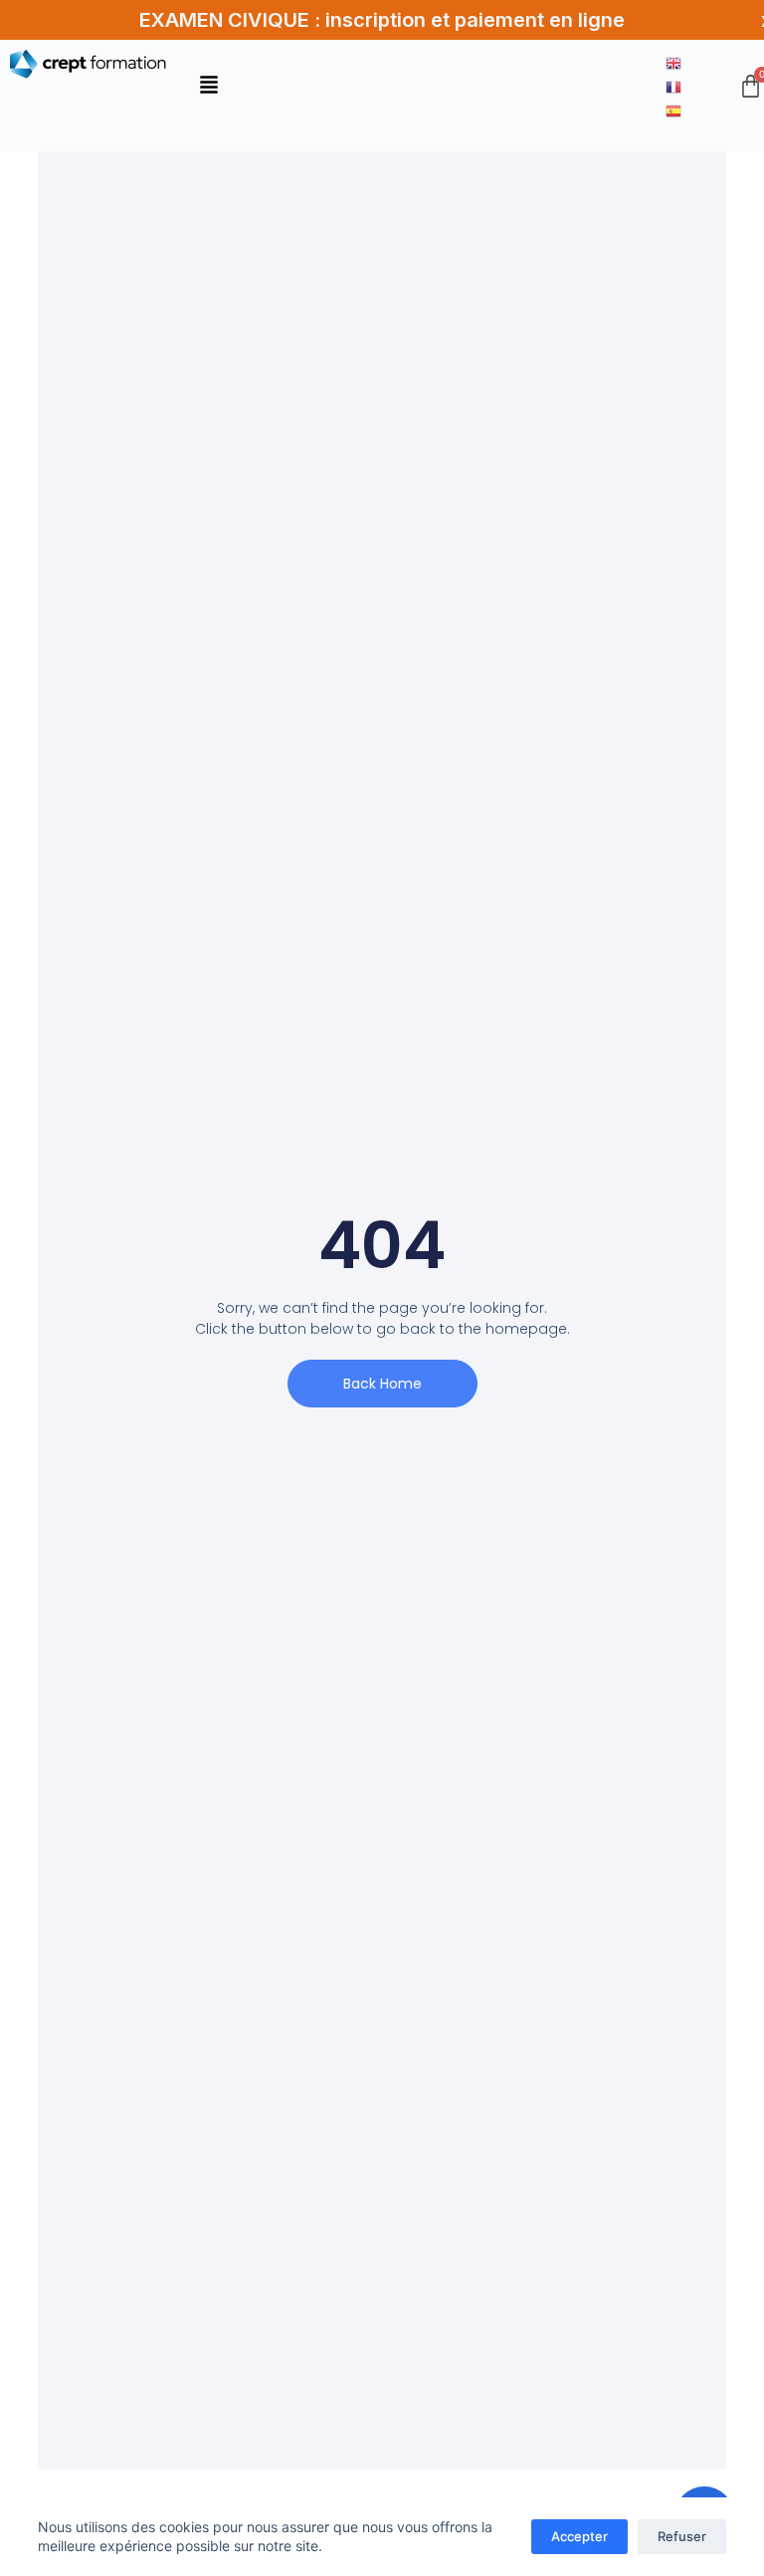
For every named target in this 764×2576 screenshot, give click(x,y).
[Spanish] (674, 109)
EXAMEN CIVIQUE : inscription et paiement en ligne (382, 20)
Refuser (682, 2536)
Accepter (579, 2536)
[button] (209, 86)
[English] (674, 62)
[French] (674, 86)
